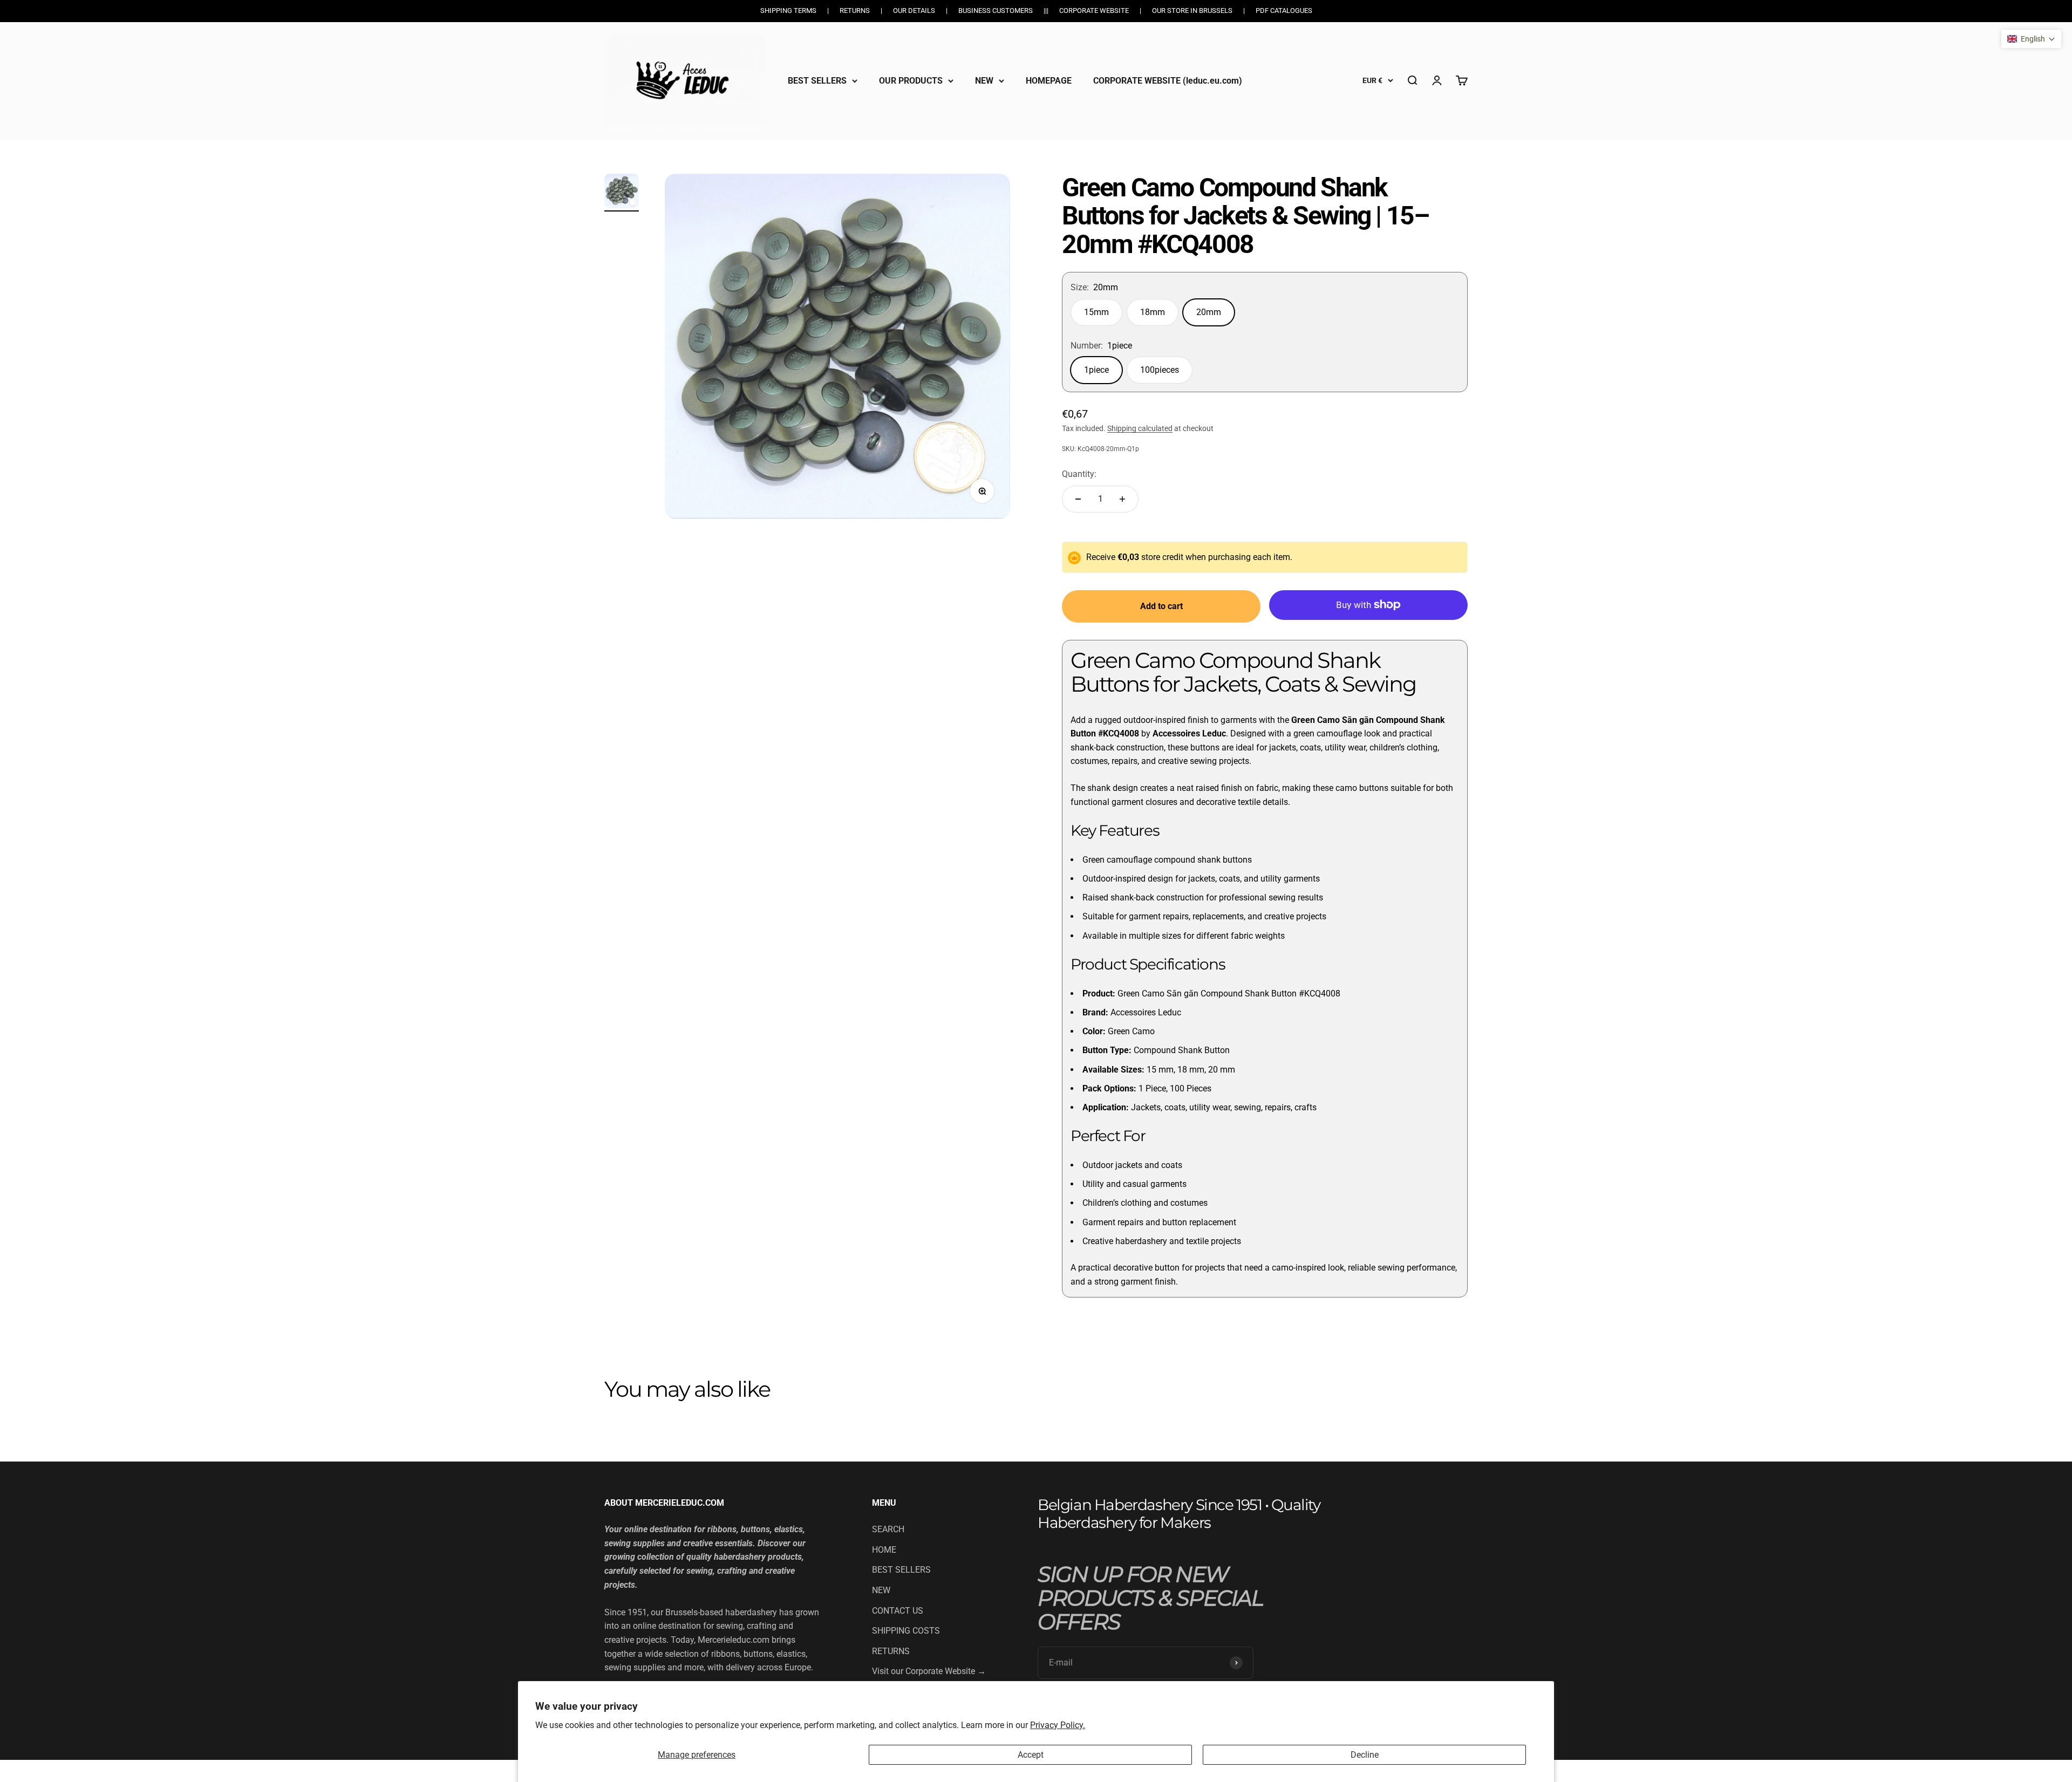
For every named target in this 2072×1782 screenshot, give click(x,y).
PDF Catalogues (1284, 11)
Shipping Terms (788, 11)
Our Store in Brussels (1192, 11)
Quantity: (1079, 474)
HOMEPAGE (1049, 80)
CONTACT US (898, 1611)
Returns (855, 11)
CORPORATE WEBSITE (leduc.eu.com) (1168, 80)
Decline (1365, 1755)
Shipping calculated (1140, 428)
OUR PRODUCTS (911, 80)
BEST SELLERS (817, 80)
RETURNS (891, 1651)
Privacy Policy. (1058, 1725)
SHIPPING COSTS (906, 1631)
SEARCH (888, 1529)
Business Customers (996, 11)
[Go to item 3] (622, 193)
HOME (884, 1550)
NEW (984, 80)
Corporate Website (1094, 11)
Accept (1031, 1755)
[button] (2031, 39)
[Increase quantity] (1122, 499)
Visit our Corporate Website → (929, 1671)
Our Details (914, 11)
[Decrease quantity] (1078, 499)
